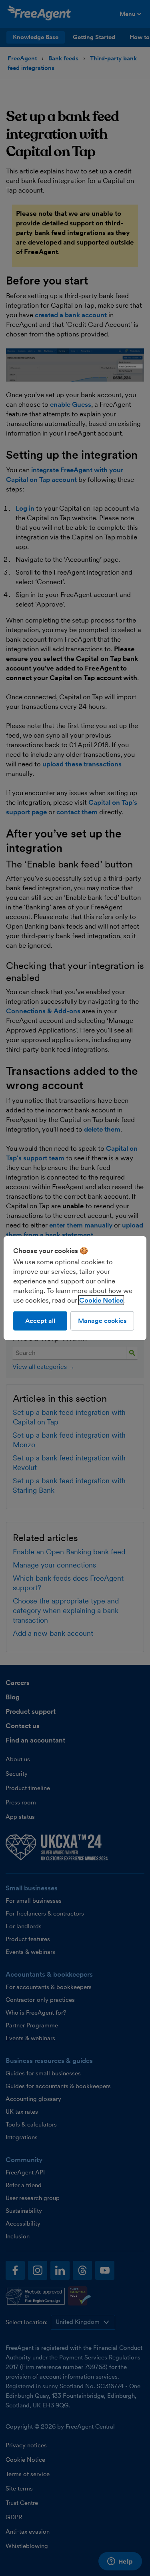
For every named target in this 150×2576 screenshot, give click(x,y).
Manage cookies (102, 1320)
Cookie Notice (101, 1300)
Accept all (40, 1320)
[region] (75, 1288)
